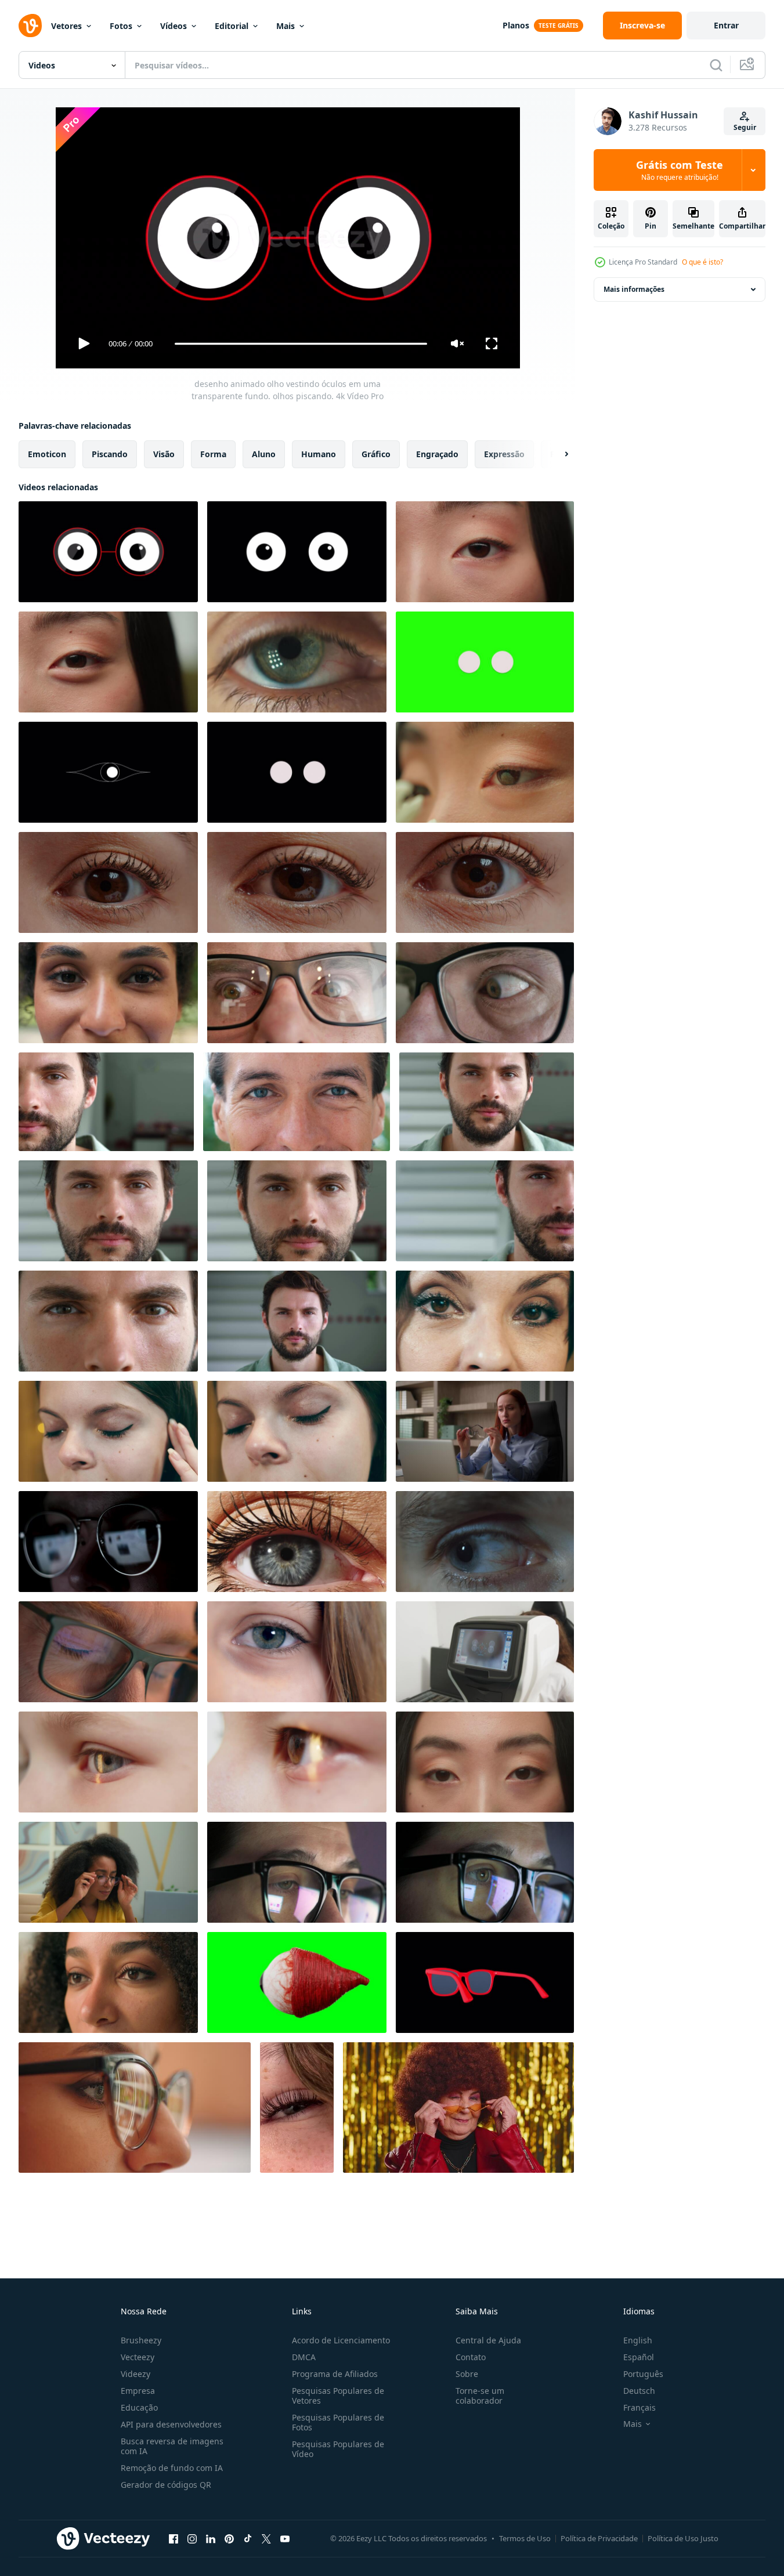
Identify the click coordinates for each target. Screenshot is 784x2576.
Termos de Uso (525, 2538)
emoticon (47, 454)
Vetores (66, 26)
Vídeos (174, 26)
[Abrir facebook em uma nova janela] (174, 2538)
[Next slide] (557, 454)
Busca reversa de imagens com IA (172, 2446)
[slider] (301, 344)
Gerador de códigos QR (166, 2485)
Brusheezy (141, 2340)
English (638, 2340)
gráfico (376, 454)
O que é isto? (702, 262)
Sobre (467, 2374)
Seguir (745, 127)
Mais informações (634, 289)
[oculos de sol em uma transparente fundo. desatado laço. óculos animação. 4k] (485, 1982)
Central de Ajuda (488, 2340)
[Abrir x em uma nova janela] (266, 2538)
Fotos (121, 26)
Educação (139, 2407)
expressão (504, 454)
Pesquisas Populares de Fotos (338, 2422)
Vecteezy (138, 2357)
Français (640, 2407)
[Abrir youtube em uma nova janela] (285, 2538)
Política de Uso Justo (683, 2538)
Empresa (138, 2391)
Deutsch (639, 2391)
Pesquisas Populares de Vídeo (338, 2449)
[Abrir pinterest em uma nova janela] (229, 2538)
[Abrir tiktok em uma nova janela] (248, 2538)
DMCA (304, 2357)
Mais (286, 26)
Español (639, 2357)
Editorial (232, 26)
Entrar (726, 25)
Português (643, 2374)
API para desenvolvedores (171, 2424)
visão (164, 454)
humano (319, 454)
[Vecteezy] (30, 26)
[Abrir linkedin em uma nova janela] (211, 2538)
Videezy (136, 2374)
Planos (516, 25)
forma (213, 454)
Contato (471, 2357)
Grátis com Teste (680, 170)
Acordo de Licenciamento (341, 2340)
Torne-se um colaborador (480, 2396)
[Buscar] (716, 65)
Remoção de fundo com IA (172, 2468)
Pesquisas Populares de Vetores (338, 2396)
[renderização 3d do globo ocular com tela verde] (297, 1982)
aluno (264, 454)
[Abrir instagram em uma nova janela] (192, 2538)
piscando (110, 454)
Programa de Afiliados (335, 2374)
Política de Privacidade (599, 2538)
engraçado (437, 454)
